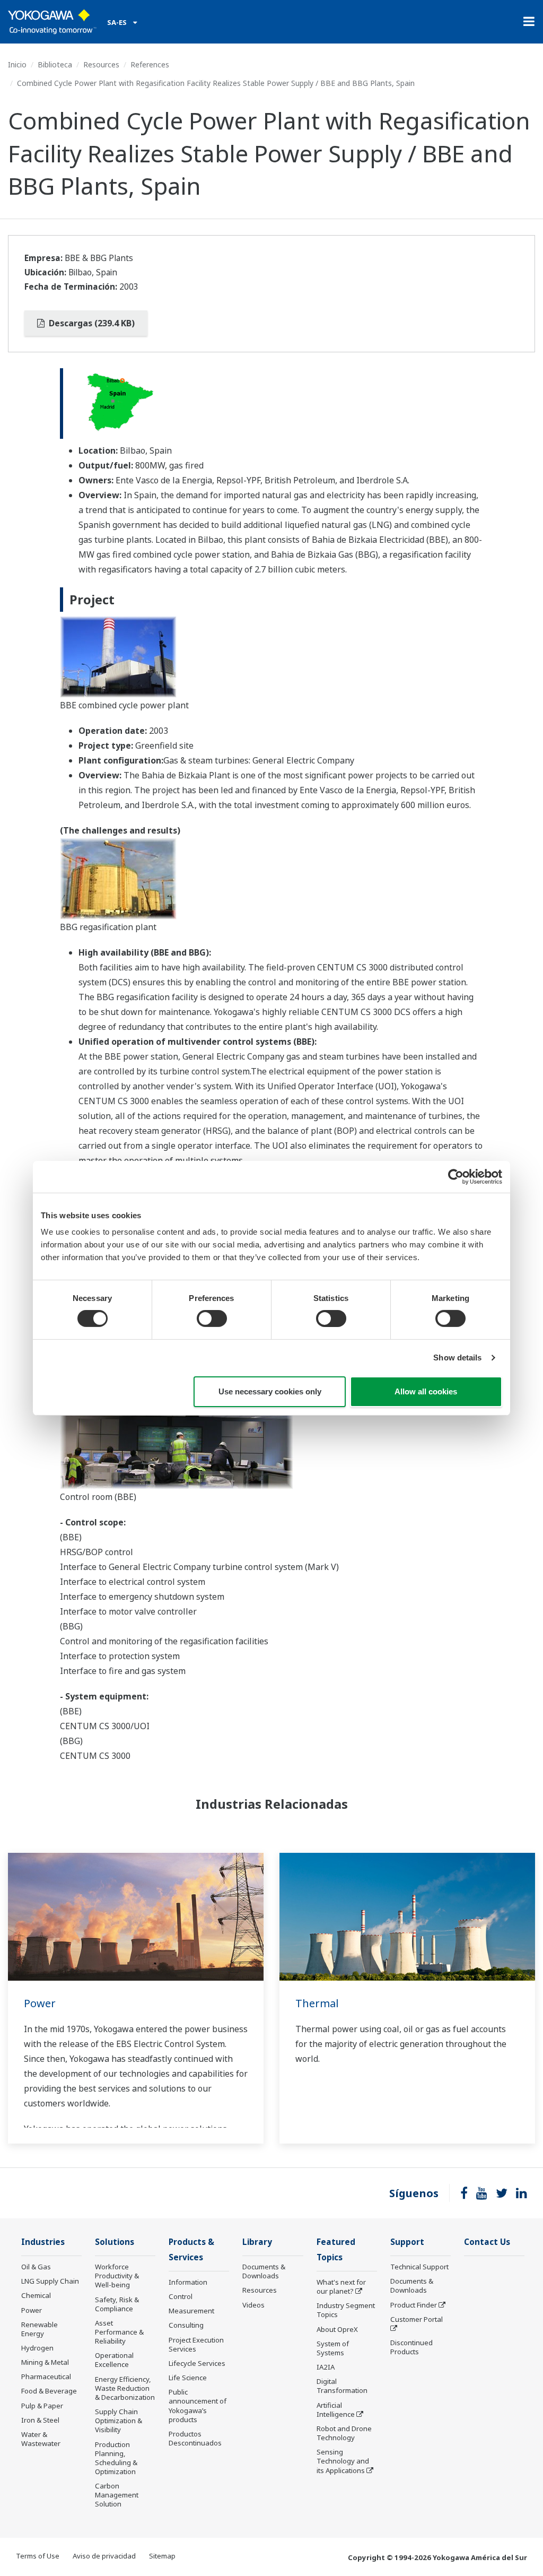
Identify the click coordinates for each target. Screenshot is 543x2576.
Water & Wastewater (41, 2439)
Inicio (17, 64)
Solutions (115, 2242)
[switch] (212, 1319)
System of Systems (333, 2348)
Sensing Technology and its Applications (343, 2461)
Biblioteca (55, 64)
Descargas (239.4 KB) (91, 323)
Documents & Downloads (264, 2271)
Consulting (186, 2325)
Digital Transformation (342, 2386)
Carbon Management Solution (117, 2495)
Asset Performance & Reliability (119, 2332)
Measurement (191, 2311)
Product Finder (414, 2305)
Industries (43, 2242)
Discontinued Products (411, 2347)
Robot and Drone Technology (344, 2433)
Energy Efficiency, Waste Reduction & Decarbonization (125, 2388)
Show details (457, 1358)
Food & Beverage (49, 2391)
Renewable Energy (40, 2329)
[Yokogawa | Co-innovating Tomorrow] (52, 22)
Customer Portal (417, 2319)
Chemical (36, 2295)
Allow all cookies (426, 1391)
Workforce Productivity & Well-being (117, 2276)
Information (188, 2282)
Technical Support (419, 2267)
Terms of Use (38, 2556)
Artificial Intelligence (336, 2410)
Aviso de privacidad (104, 2556)
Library (257, 2242)
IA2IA (326, 2367)
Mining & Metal (45, 2362)
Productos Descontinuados (195, 2438)
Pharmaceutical (46, 2376)
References (150, 64)
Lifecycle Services (197, 2363)
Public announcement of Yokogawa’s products (198, 2405)
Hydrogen (37, 2348)
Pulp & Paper (42, 2406)
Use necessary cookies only (270, 1391)
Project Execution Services (196, 2344)
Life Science (188, 2378)
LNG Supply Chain (50, 2281)
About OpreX (337, 2329)
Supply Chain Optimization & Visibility (119, 2421)
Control (181, 2296)
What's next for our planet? (341, 2287)
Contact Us (487, 2242)
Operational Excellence (114, 2360)
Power (40, 2003)
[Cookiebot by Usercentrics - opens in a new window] (456, 1176)
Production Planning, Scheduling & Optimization (116, 2458)
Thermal (317, 2003)
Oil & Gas (36, 2267)
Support (407, 2242)
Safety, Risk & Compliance (117, 2304)
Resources (101, 64)
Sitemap (162, 2556)
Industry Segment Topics (346, 2310)
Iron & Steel (40, 2420)
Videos (253, 2305)
